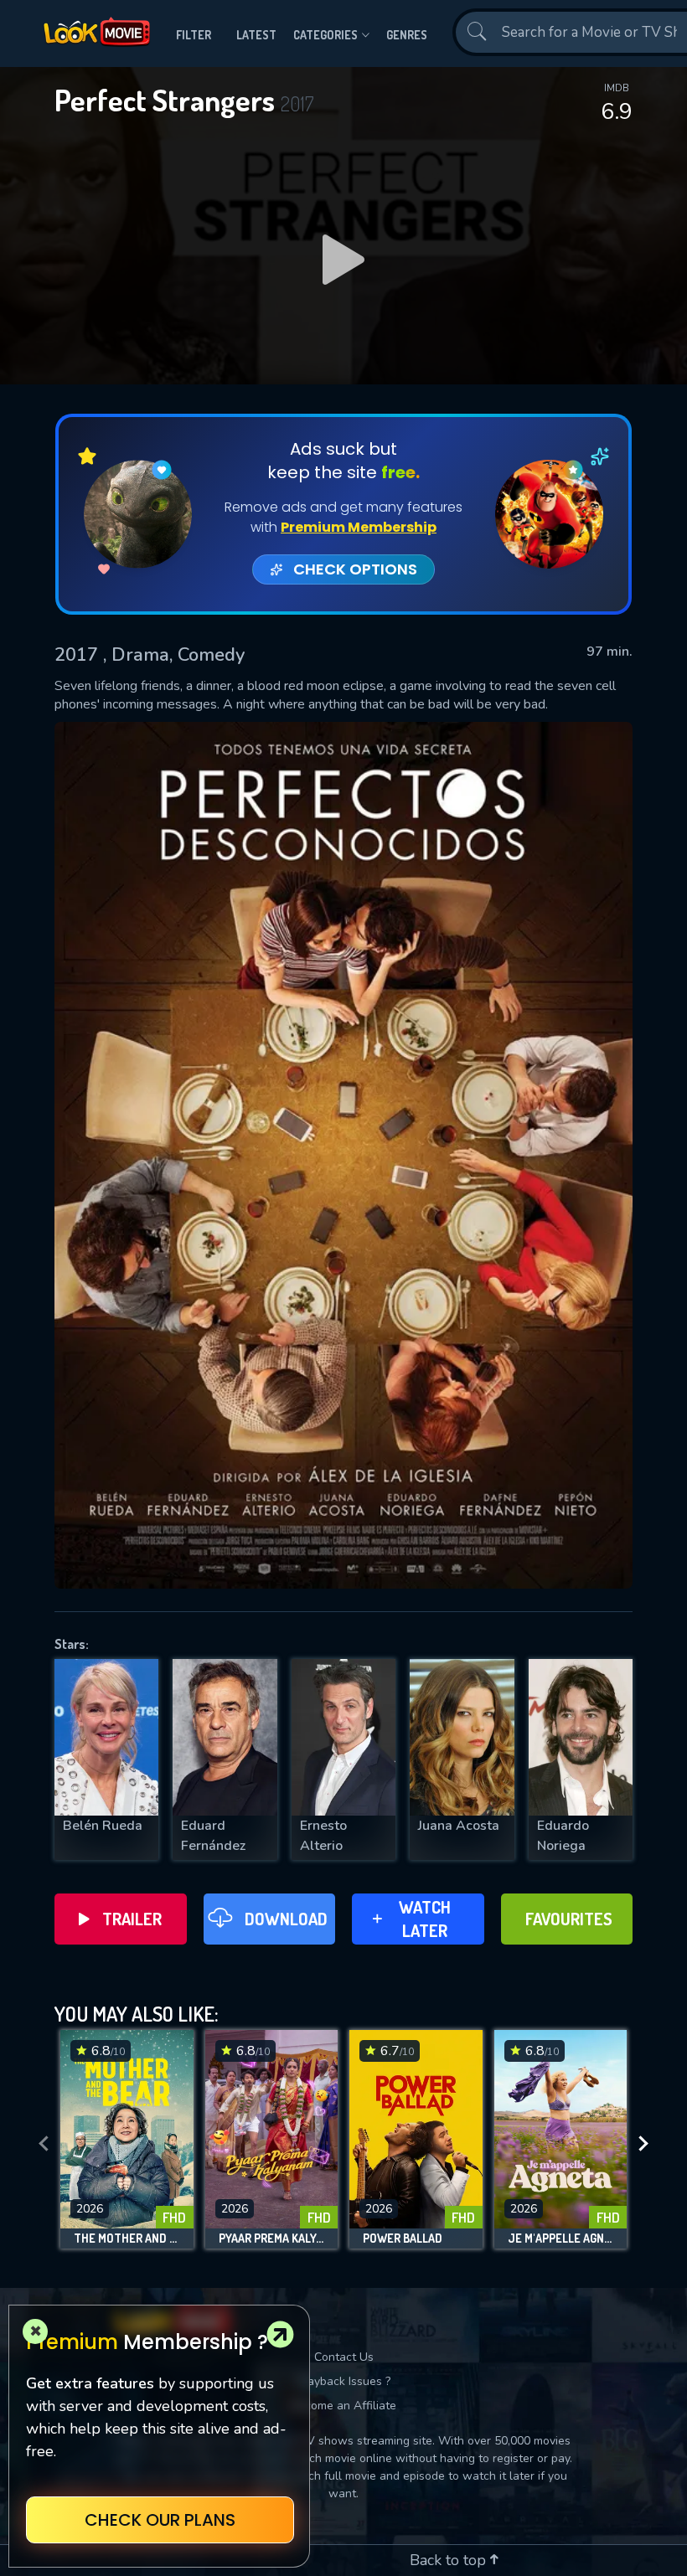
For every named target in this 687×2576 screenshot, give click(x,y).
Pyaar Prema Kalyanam (272, 2239)
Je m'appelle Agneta (561, 2239)
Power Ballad (403, 2239)
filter (194, 35)
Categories (325, 35)
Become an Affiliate (343, 2406)
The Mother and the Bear (127, 2239)
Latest (256, 35)
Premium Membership (359, 527)
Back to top (450, 2560)
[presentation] (44, 2144)
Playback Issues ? (344, 2381)
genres (407, 35)
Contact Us (344, 2357)
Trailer (132, 1919)
